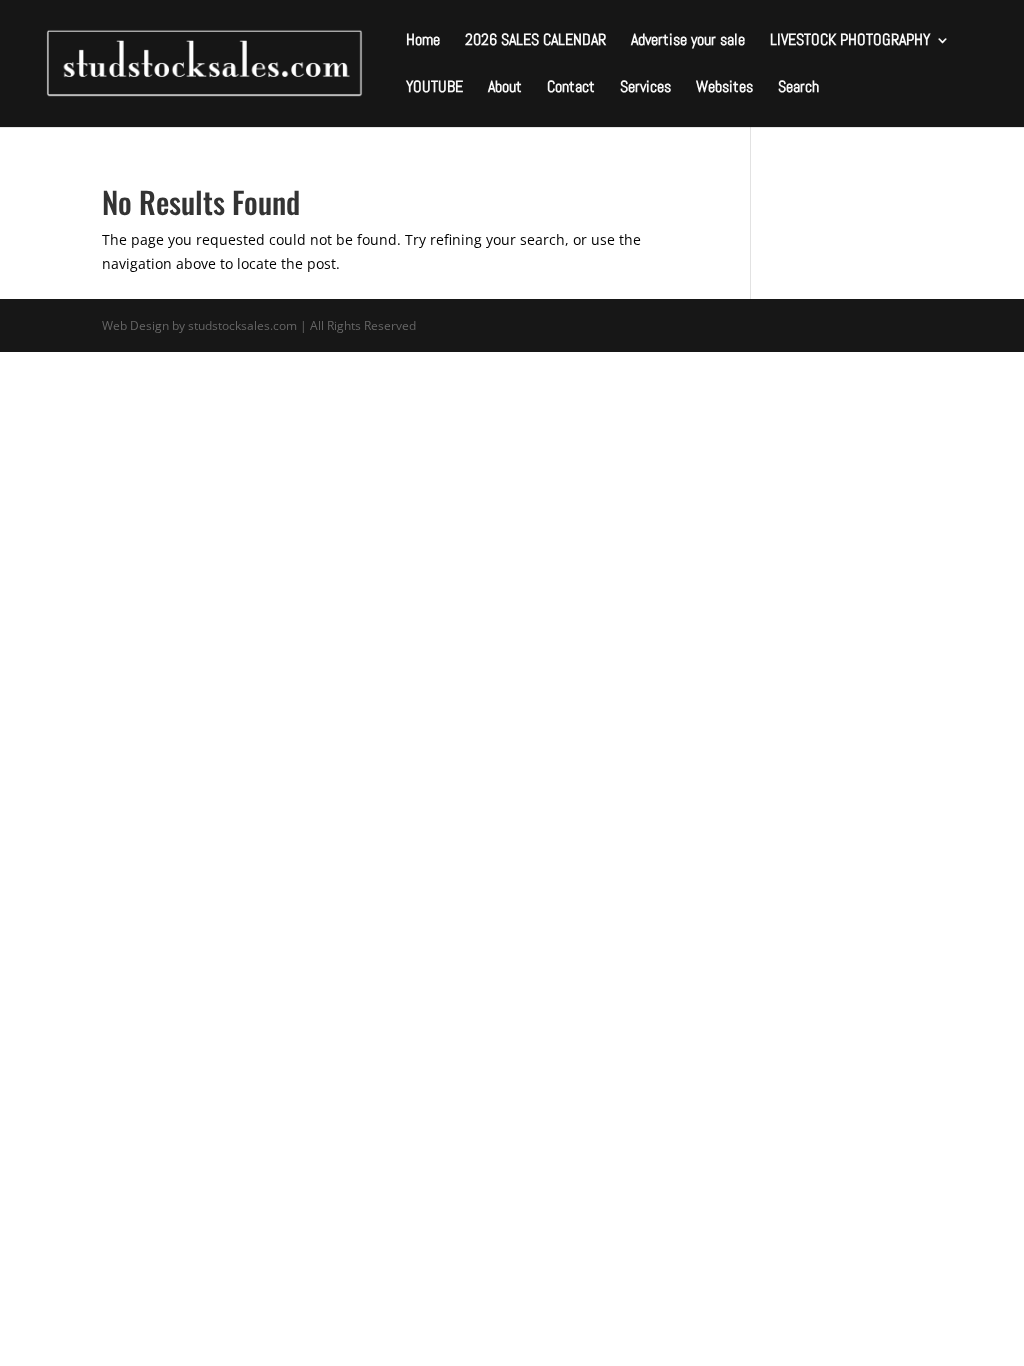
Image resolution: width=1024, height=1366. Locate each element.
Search (798, 88)
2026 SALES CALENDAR (535, 41)
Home (423, 41)
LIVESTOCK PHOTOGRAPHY (850, 41)
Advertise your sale (688, 41)
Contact (571, 88)
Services (645, 88)
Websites (724, 88)
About (505, 88)
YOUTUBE (434, 88)
